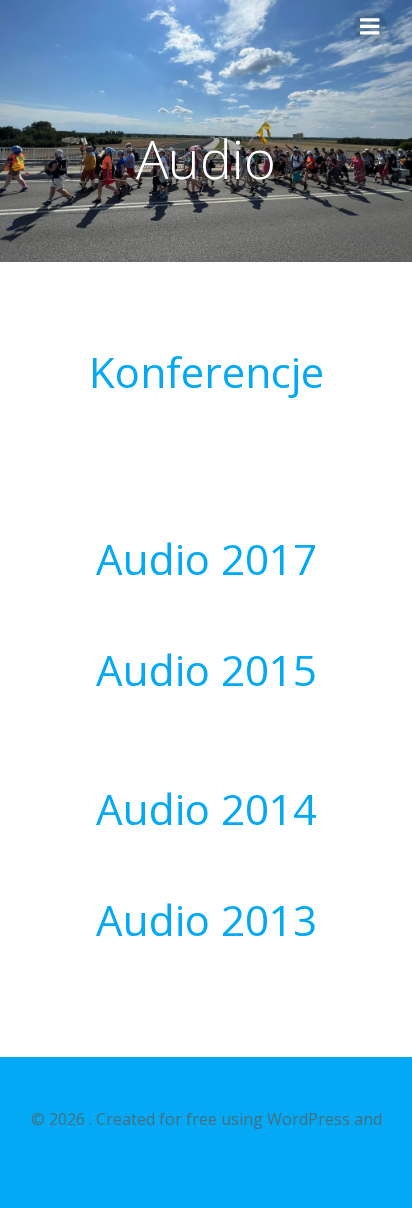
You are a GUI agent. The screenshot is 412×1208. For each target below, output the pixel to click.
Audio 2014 (206, 808)
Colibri (206, 1145)
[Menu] (370, 27)
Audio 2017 (206, 558)
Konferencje (206, 371)
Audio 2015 (206, 669)
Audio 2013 (206, 919)
